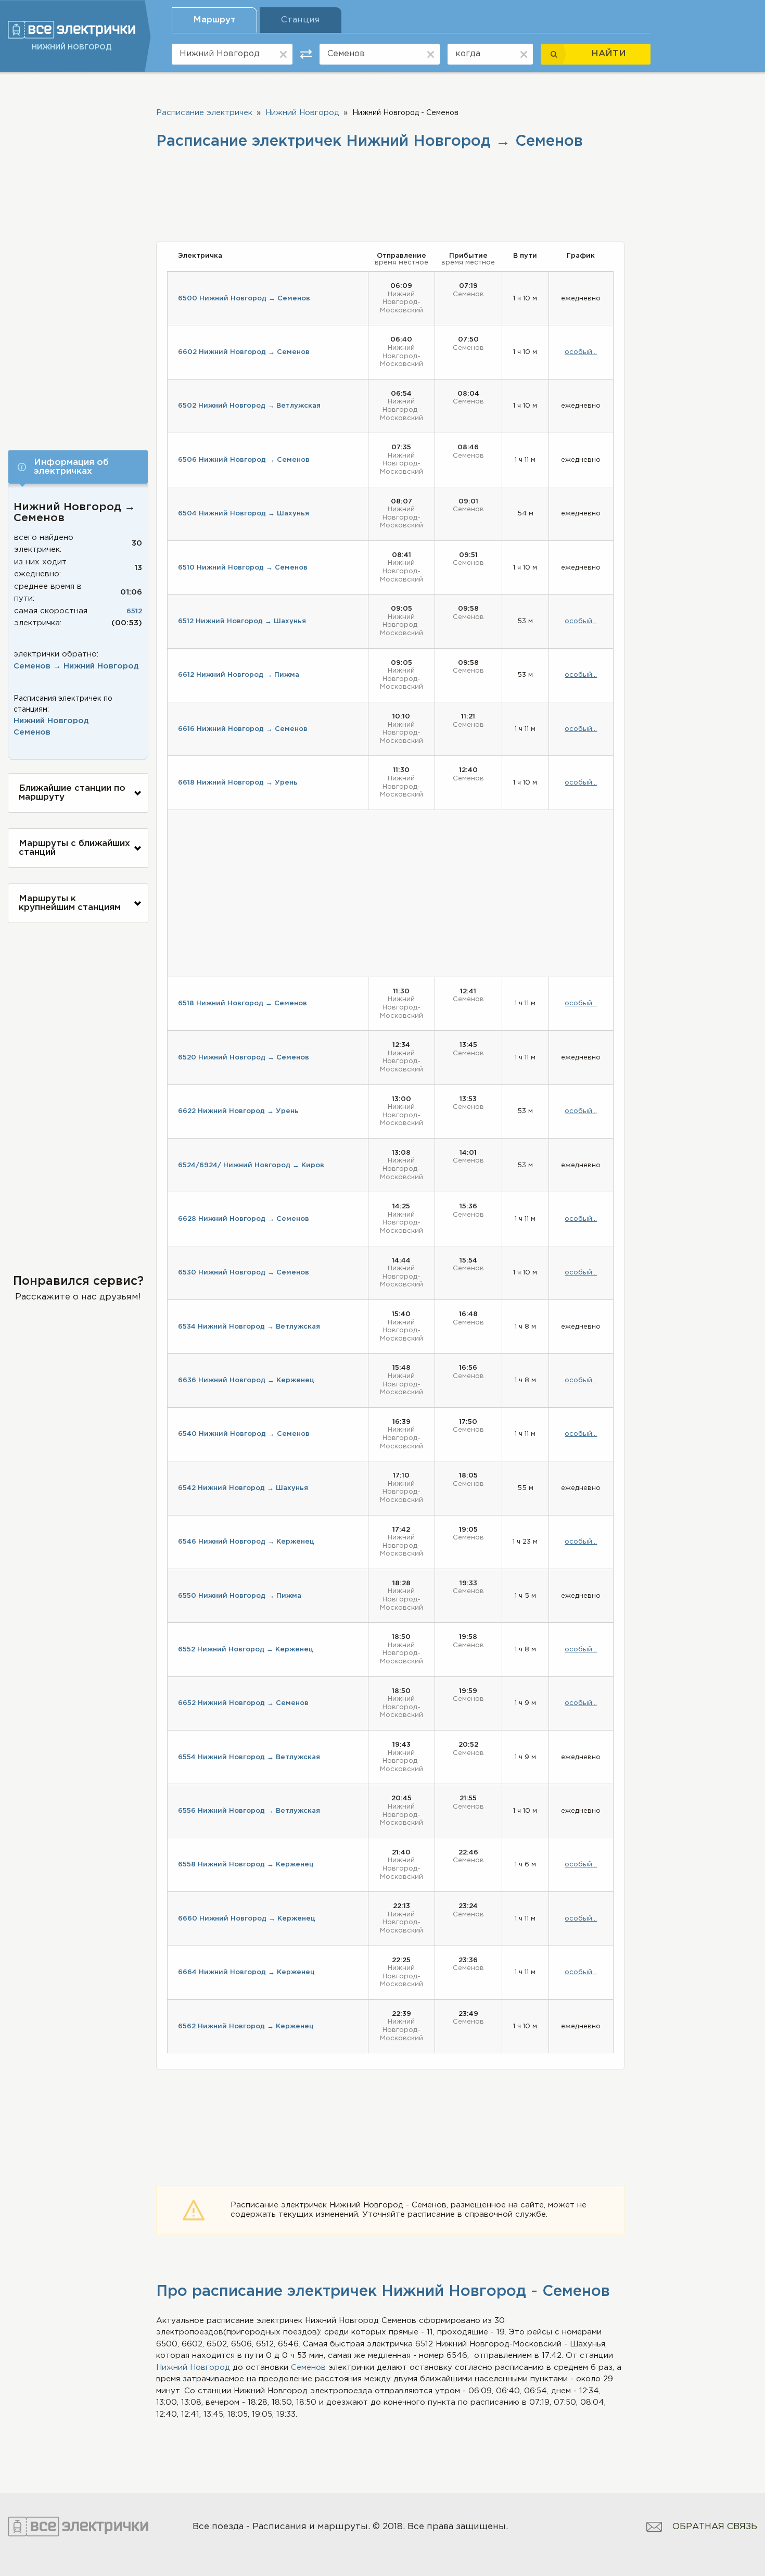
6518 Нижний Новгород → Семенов (243, 1003)
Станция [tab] (301, 20)
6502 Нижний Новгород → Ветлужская (249, 406)
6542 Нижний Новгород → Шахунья (243, 1488)
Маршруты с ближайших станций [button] (74, 848)
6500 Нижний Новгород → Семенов (244, 299)
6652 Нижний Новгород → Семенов (243, 1703)
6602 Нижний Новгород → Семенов (244, 352)
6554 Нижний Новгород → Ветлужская (249, 1757)
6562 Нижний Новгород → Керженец (246, 2026)
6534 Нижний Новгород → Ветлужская (249, 1327)
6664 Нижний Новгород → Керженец (246, 1972)
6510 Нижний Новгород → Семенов (243, 568)
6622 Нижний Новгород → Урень (238, 1111)
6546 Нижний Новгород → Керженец (246, 1542)
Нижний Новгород (51, 721)
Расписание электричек (204, 113)
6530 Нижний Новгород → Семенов (244, 1273)
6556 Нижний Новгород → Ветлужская (249, 1811)
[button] (78, 467)
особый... (581, 352)
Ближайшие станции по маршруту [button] (72, 793)
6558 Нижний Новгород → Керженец (246, 1865)
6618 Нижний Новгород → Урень (238, 783)
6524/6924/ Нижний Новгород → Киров (251, 1165)
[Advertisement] (78, 259)
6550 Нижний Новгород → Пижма (240, 1596)
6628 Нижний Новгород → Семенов (244, 1219)
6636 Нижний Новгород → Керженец (246, 1380)
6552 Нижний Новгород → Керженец (246, 1650)
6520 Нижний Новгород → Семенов (244, 1058)
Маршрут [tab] (214, 20)
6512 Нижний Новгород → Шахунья (242, 621)
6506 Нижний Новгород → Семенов (244, 460)
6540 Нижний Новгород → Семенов (244, 1434)
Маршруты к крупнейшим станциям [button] (70, 903)
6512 (134, 611)
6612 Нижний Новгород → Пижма (239, 675)
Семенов (32, 732)
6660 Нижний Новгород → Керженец (247, 1919)
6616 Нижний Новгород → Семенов (243, 729)
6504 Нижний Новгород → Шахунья (244, 514)
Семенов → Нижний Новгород (76, 666)
